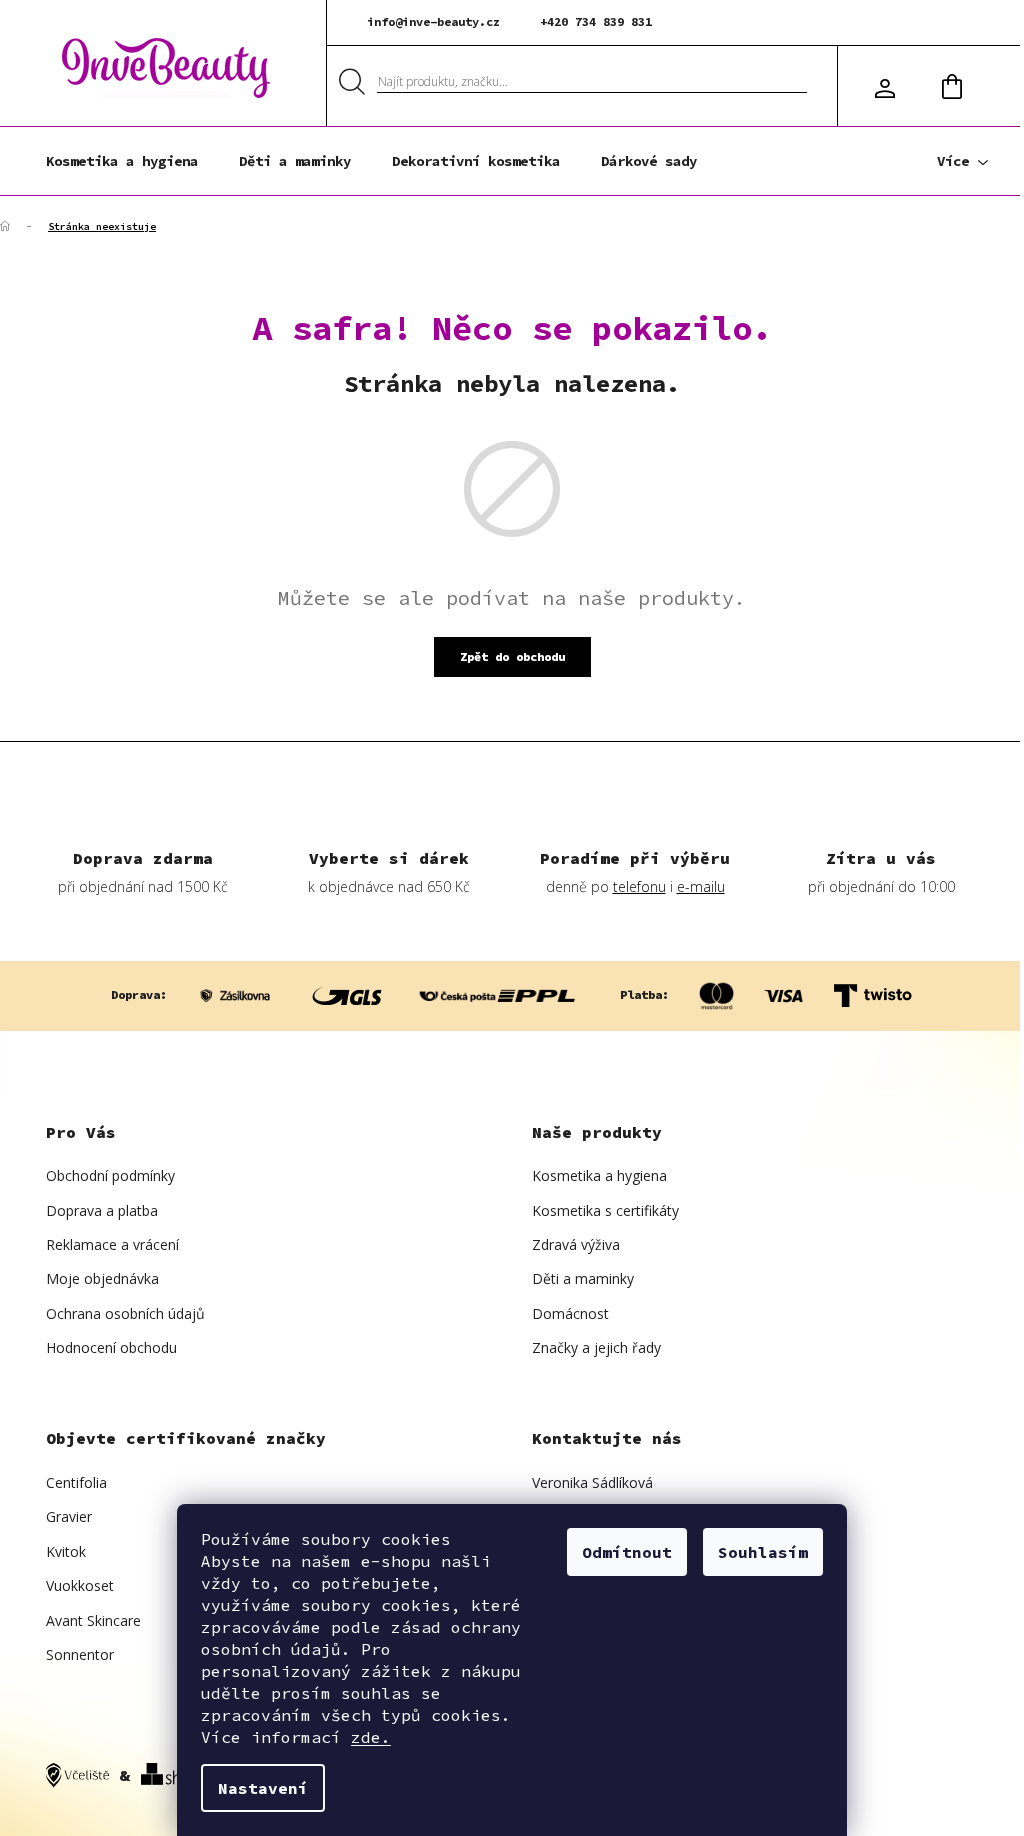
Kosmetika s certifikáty (605, 1210)
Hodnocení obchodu (111, 1347)
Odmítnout (627, 1552)
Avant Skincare (93, 1620)
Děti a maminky (583, 1278)
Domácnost (570, 1313)
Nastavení (263, 1788)
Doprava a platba (102, 1210)
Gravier (69, 1516)
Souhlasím (763, 1552)
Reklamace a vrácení (112, 1244)
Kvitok (66, 1551)
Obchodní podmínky (110, 1175)
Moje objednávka (102, 1278)
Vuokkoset (80, 1585)
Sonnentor (80, 1654)
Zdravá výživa (576, 1244)
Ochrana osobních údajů (125, 1313)
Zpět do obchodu (512, 656)
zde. (371, 1737)
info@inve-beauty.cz (433, 21)
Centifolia (76, 1482)
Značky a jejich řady (596, 1347)
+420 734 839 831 (596, 21)
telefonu (639, 886)
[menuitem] (122, 161)
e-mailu (701, 886)
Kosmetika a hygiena (599, 1175)
